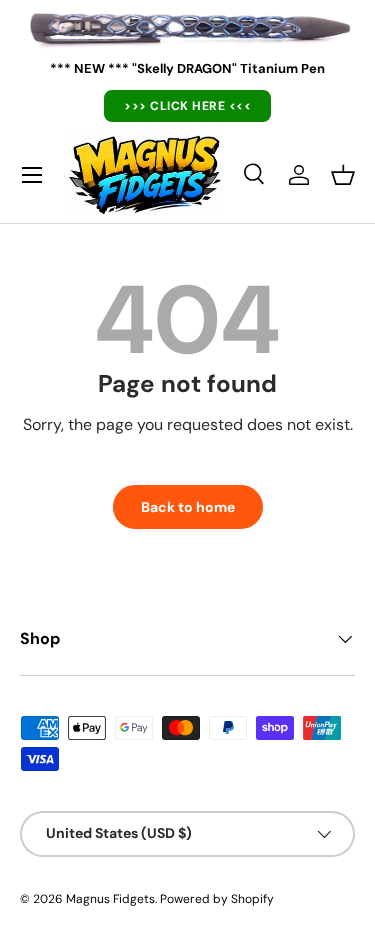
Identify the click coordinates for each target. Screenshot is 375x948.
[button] (343, 175)
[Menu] (32, 175)
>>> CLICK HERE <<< (187, 106)
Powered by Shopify (217, 899)
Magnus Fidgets (110, 899)
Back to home (188, 507)
